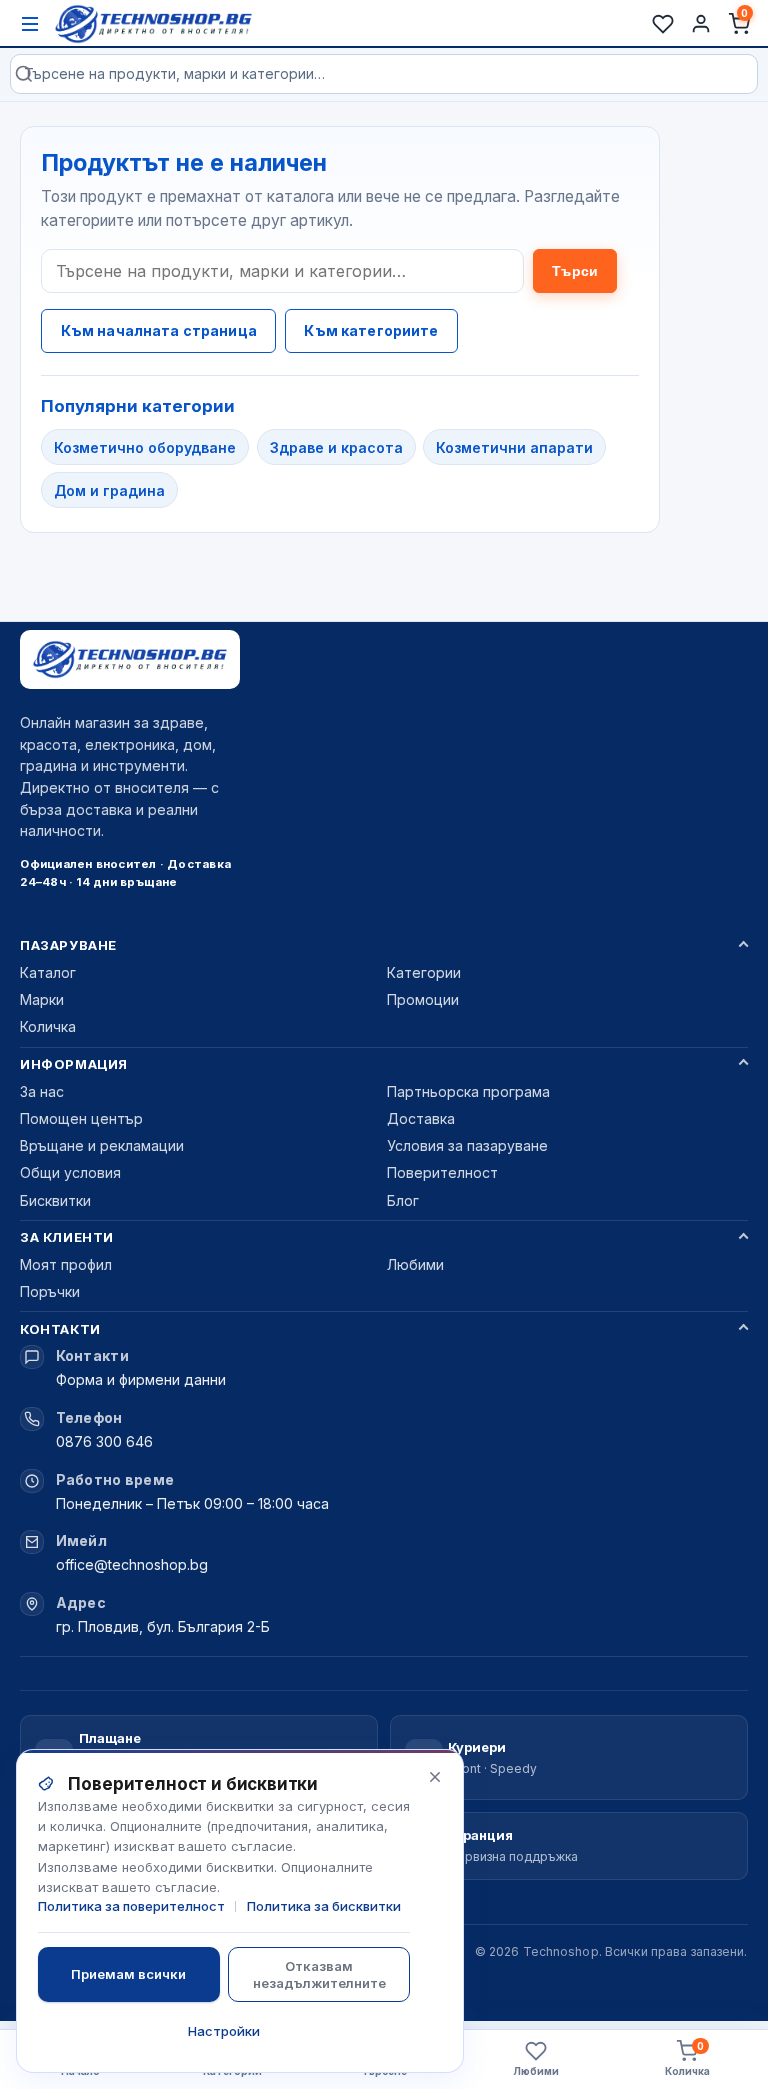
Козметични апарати (514, 447)
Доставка (421, 1118)
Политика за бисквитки (324, 1906)
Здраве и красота (336, 447)
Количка (48, 1026)
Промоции (423, 999)
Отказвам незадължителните (319, 1974)
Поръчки (50, 1291)
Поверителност (442, 1172)
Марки (42, 999)
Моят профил (66, 1264)
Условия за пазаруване (467, 1145)
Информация (73, 1064)
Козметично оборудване (145, 447)
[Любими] (663, 24)
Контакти (60, 1329)
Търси (575, 271)
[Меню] (30, 24)
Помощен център (81, 1118)
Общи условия (70, 1172)
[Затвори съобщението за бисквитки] (435, 1777)
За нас (42, 1091)
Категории (424, 972)
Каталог (48, 972)
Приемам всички (128, 1974)
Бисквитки (55, 1200)
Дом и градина (109, 490)
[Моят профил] (701, 24)
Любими (415, 1264)
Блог (403, 1200)
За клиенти (66, 1237)
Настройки (224, 2031)
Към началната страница (159, 330)
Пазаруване (68, 945)
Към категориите (371, 330)
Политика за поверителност (131, 1906)
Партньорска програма (468, 1091)
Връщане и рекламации (102, 1145)
